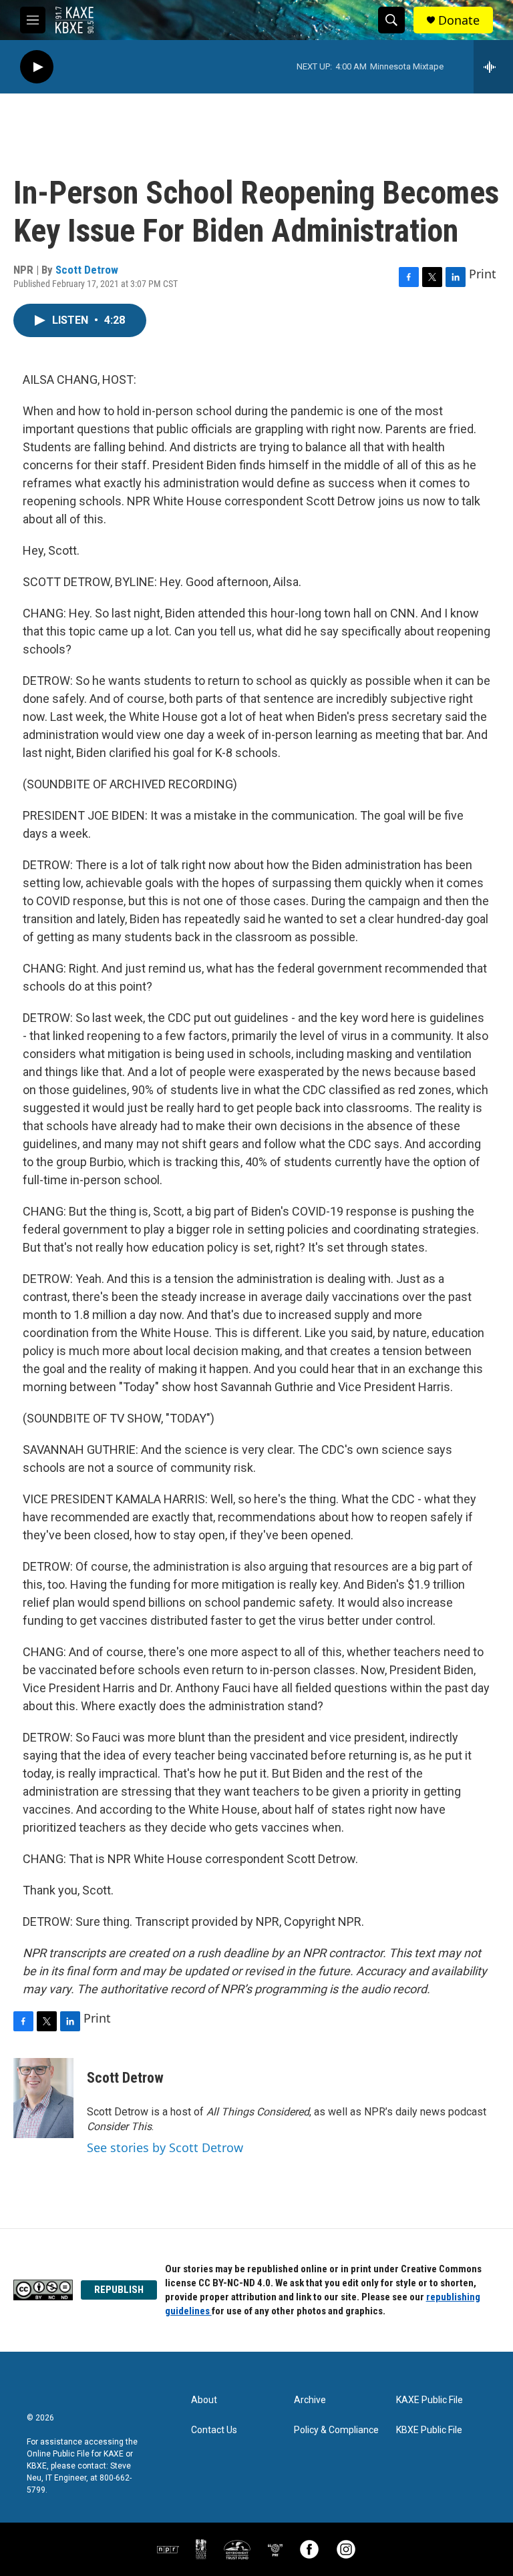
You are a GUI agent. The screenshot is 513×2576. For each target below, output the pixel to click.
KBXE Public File (429, 2430)
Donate (459, 20)
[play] (37, 67)
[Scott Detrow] (43, 2098)
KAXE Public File (430, 2400)
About (204, 2400)
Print (483, 274)
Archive (310, 2400)
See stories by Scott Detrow (165, 2147)
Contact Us (214, 2430)
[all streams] (493, 67)
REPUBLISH (119, 2290)
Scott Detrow (87, 270)
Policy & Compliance (336, 2430)
